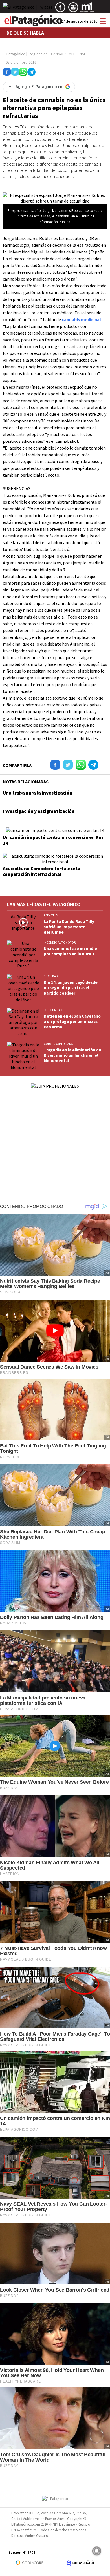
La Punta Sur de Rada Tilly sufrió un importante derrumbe (69, 927)
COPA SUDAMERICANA (58, 1044)
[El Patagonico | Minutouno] (87, 9)
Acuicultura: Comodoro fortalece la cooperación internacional (42, 871)
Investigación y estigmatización (39, 811)
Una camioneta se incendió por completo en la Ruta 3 (70, 951)
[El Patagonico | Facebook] (60, 9)
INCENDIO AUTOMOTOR (60, 942)
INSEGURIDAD (53, 1010)
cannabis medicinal (81, 319)
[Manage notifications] (97, 2551)
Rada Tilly (51, 915)
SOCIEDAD (51, 976)
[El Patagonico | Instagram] (73, 9)
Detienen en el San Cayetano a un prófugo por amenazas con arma (72, 1021)
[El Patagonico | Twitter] (28, 9)
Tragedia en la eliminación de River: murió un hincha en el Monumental (72, 1055)
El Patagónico (14, 54)
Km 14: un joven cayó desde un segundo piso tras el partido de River (71, 988)
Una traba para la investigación (38, 793)
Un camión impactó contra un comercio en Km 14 (53, 840)
